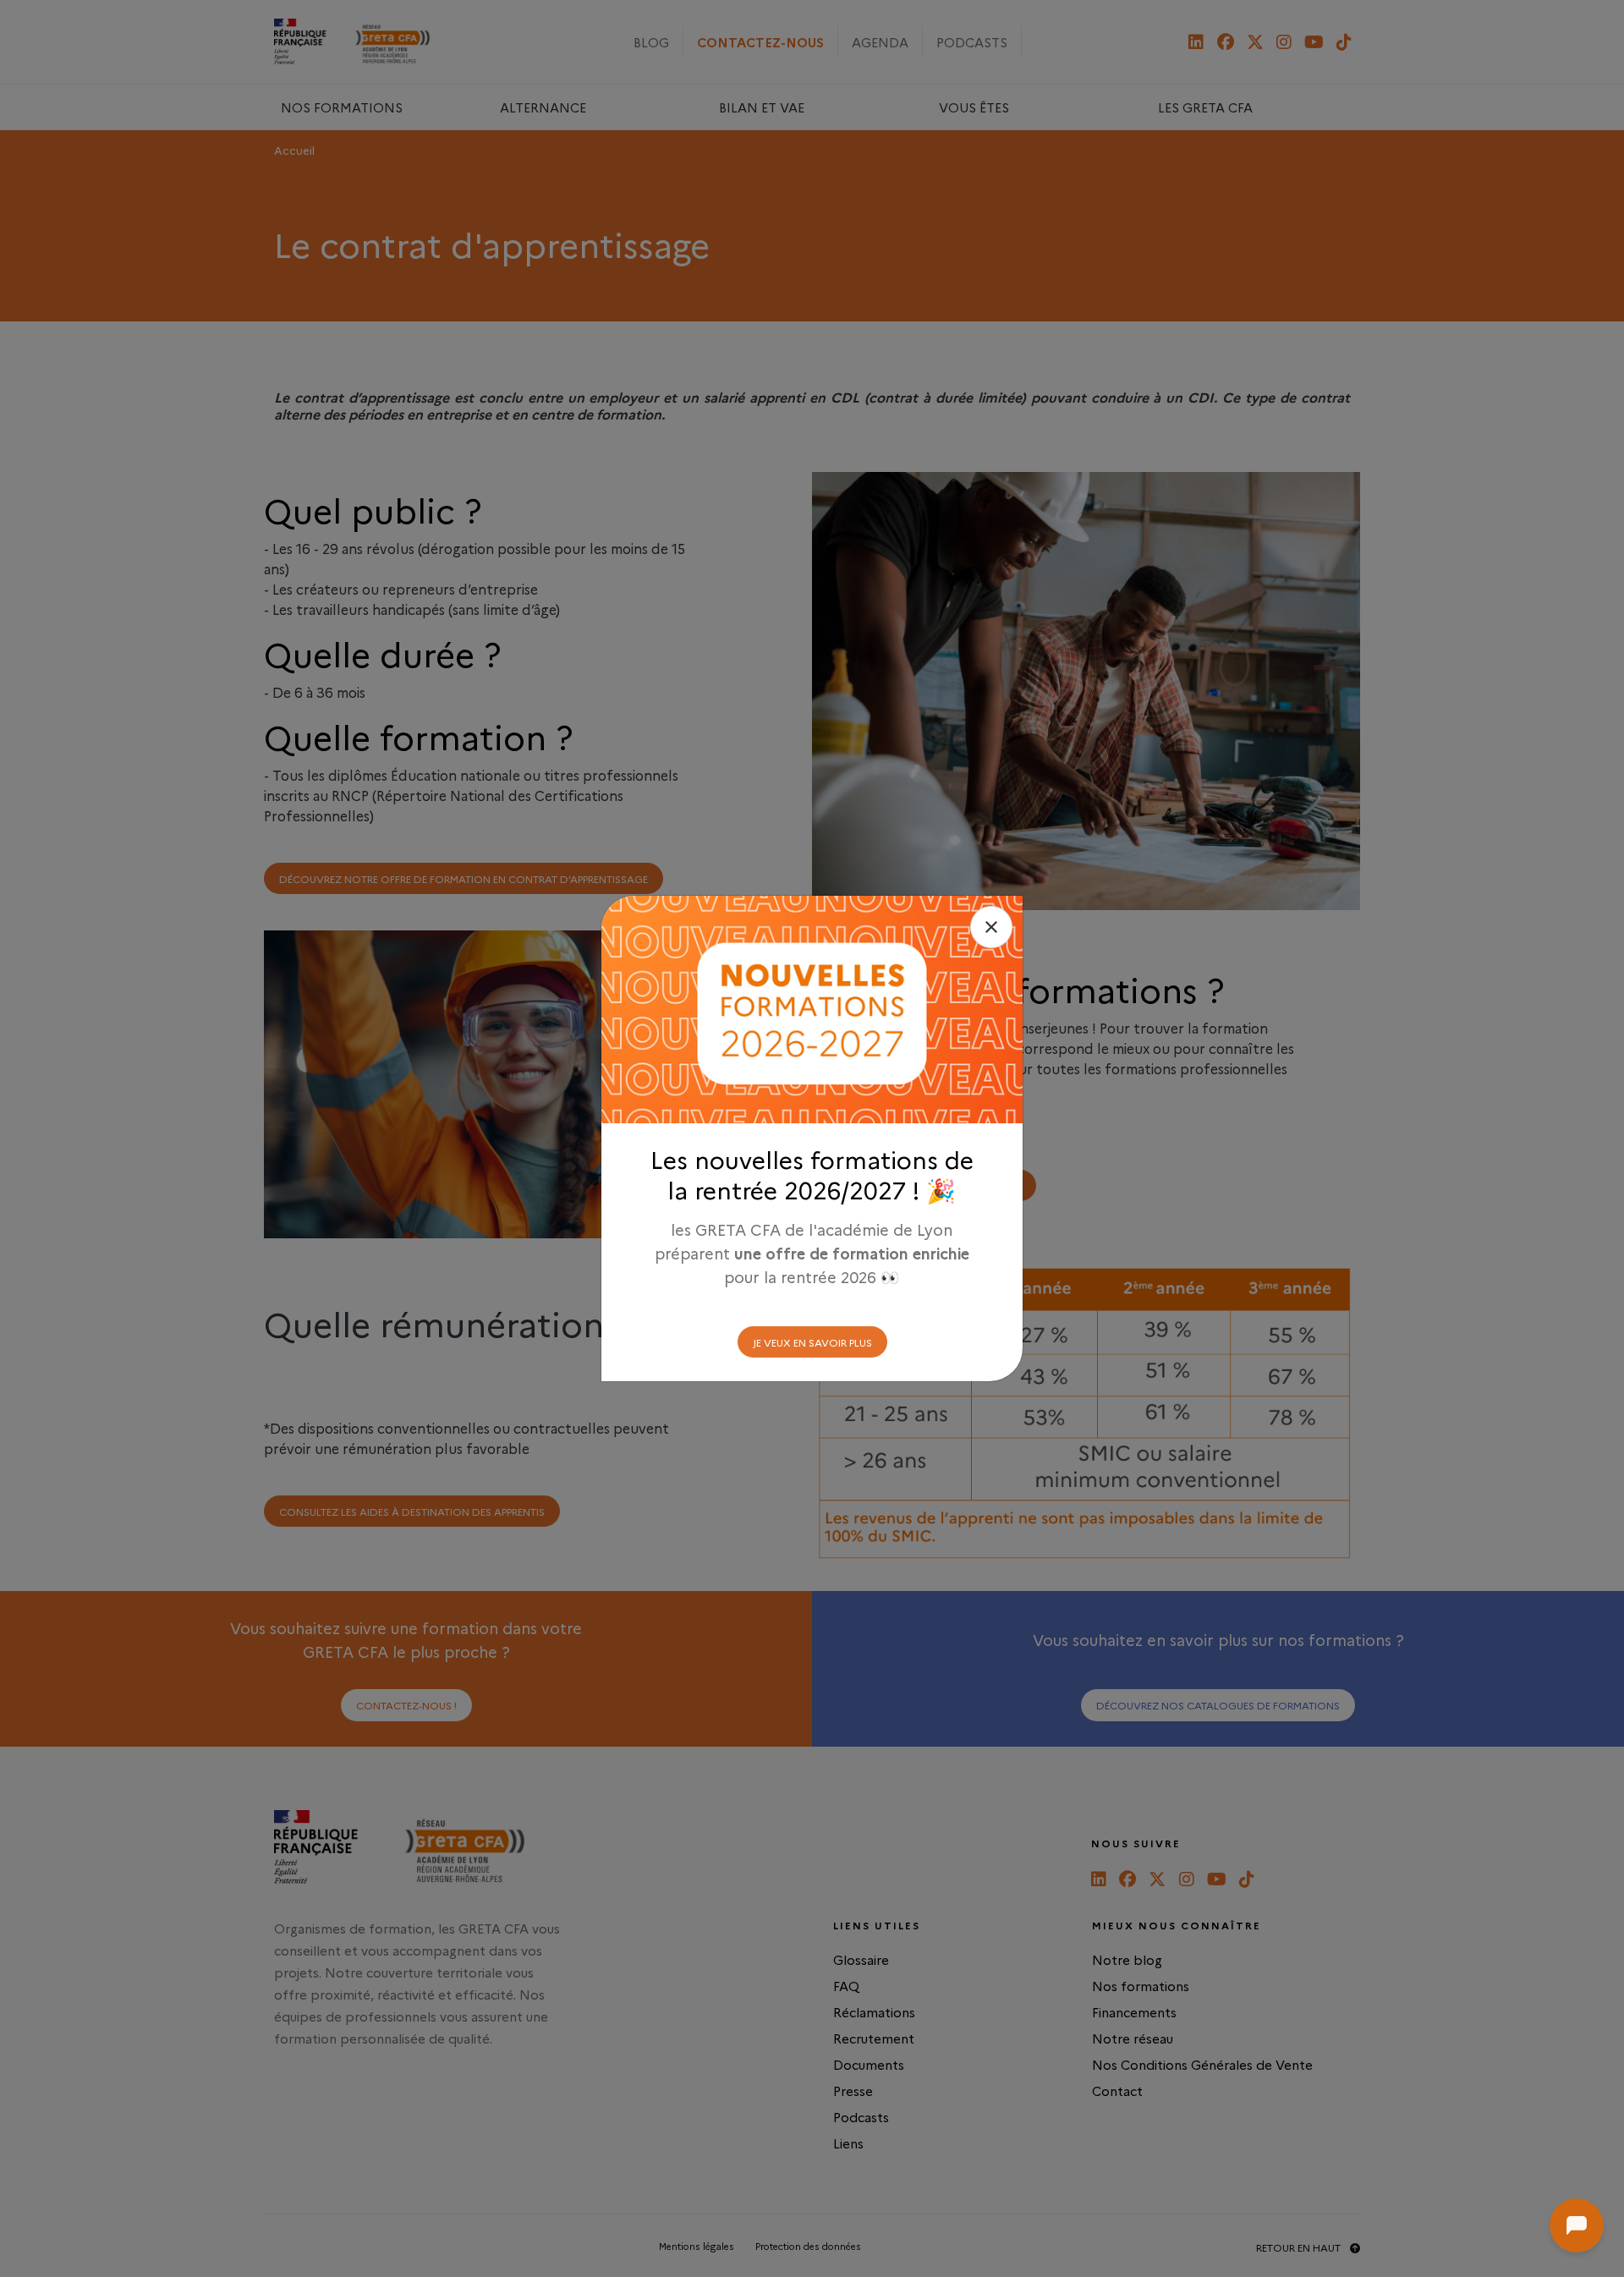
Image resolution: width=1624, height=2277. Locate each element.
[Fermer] (991, 927)
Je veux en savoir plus (812, 1342)
